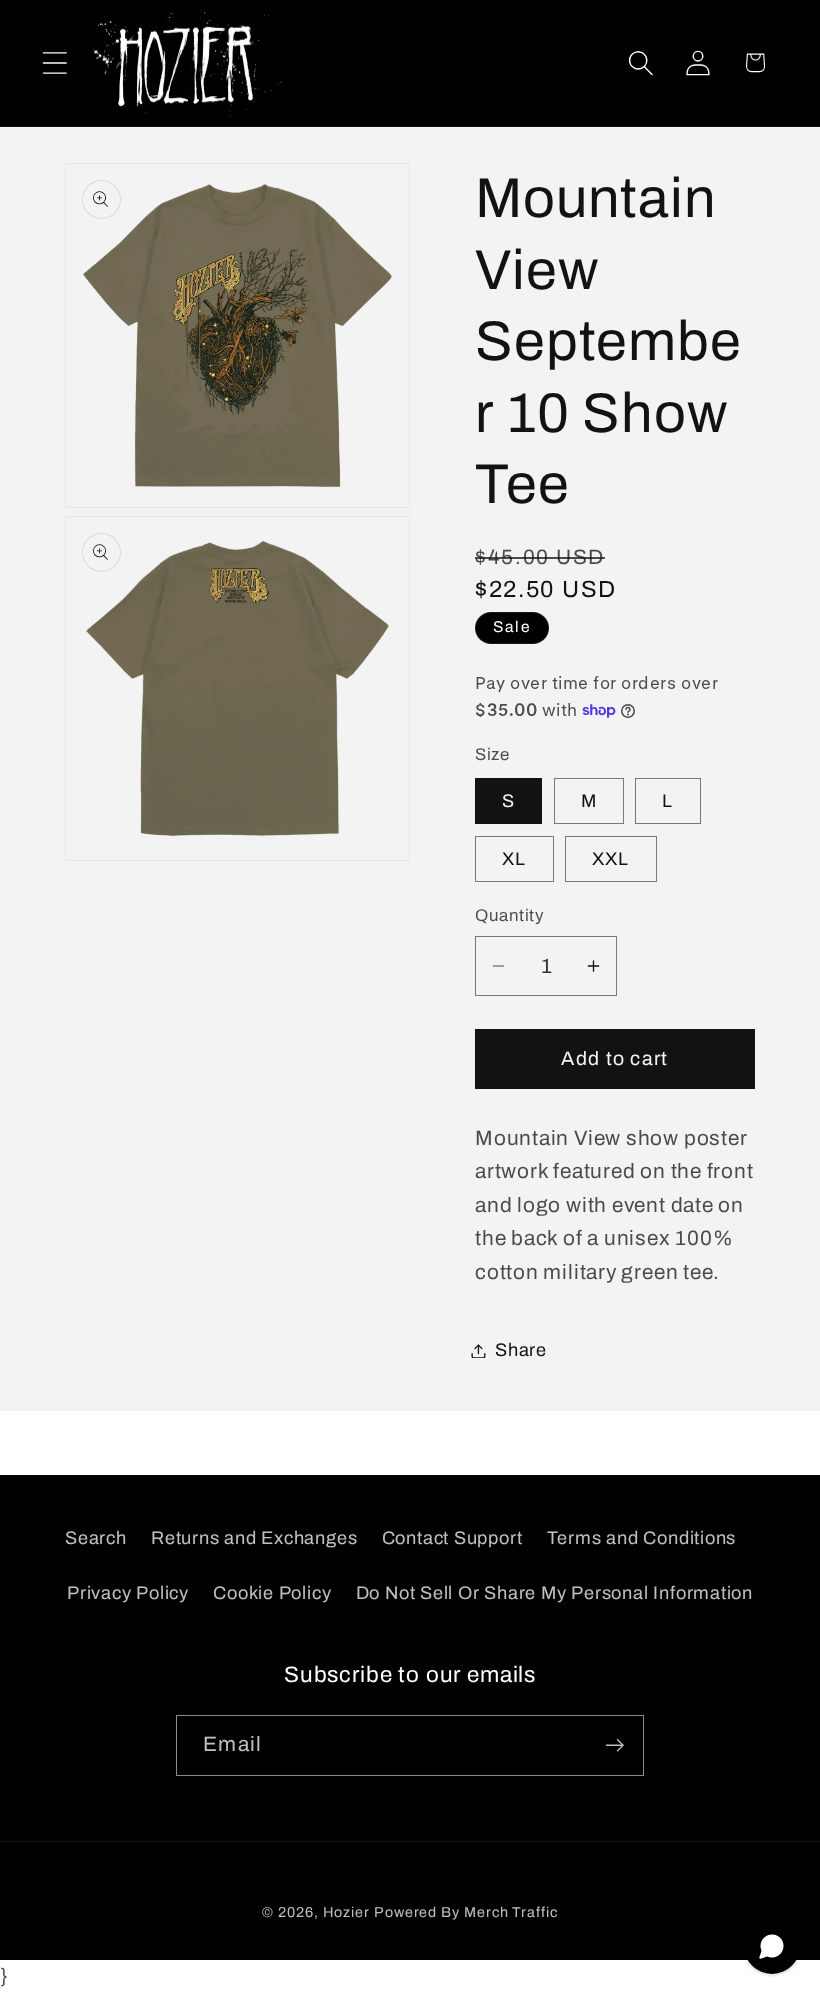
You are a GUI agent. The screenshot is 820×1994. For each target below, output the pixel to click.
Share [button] (521, 1350)
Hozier (346, 1912)
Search (96, 1538)
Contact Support (452, 1538)
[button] (54, 62)
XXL (611, 859)
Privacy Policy (128, 1593)
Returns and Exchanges (254, 1538)
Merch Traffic (511, 1912)
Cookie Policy (272, 1593)
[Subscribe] (614, 1745)
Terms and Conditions (642, 1538)
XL (514, 859)
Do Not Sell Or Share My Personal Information (554, 1593)
